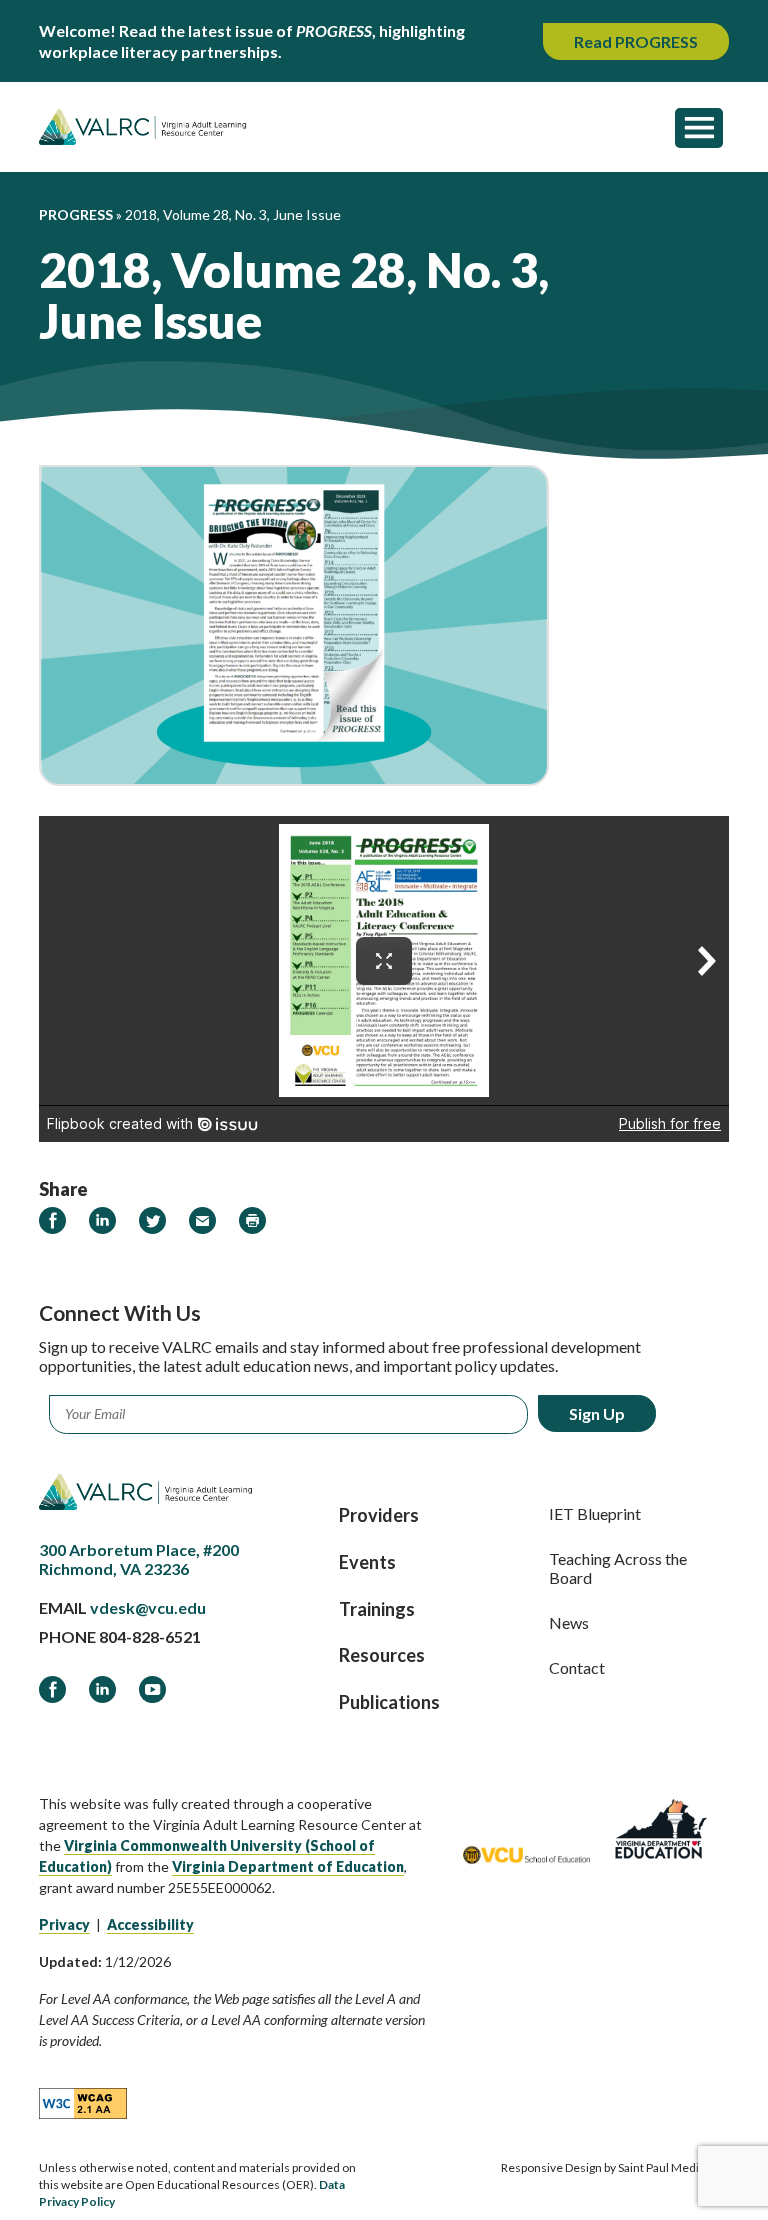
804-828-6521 (150, 1636)
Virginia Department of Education (288, 1866)
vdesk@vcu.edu (148, 1607)
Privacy (64, 1924)
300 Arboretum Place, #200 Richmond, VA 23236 (139, 1559)
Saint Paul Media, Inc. (673, 2167)
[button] (699, 127)
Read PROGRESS (636, 41)
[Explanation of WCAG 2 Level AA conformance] (83, 2103)
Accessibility (150, 1924)
